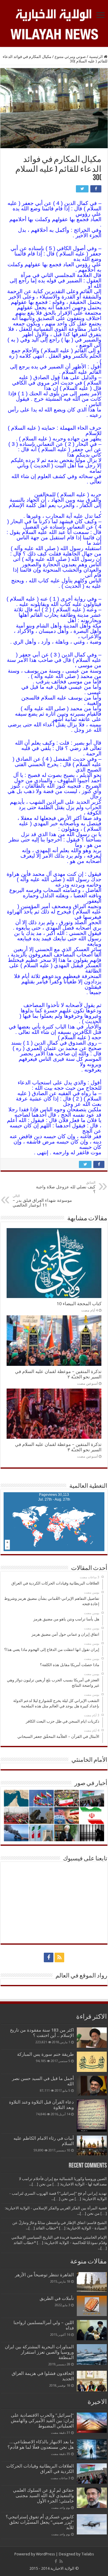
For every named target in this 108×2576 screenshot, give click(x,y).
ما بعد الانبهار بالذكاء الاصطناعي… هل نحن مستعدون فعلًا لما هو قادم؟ (41, 2445)
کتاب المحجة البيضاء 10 (79, 1304)
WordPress (45, 2554)
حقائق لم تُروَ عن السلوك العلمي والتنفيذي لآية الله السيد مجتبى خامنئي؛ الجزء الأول (43, 2496)
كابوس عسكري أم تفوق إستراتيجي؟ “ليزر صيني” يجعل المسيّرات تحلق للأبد (40, 2522)
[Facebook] (49, 1957)
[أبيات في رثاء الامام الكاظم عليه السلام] (92, 2146)
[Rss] (59, 1957)
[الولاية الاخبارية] (54, 14)
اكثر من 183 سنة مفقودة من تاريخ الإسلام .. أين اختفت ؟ (42, 2033)
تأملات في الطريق (57, 2298)
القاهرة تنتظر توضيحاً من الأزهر (44, 2275)
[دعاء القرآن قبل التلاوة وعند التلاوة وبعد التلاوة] (92, 2115)
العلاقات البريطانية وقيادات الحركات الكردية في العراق (40, 2469)
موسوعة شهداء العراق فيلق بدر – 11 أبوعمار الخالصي (42, 1201)
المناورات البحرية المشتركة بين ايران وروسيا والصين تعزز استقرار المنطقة (39, 2352)
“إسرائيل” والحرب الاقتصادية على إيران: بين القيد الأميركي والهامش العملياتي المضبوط (42, 2421)
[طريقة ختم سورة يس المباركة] (92, 2062)
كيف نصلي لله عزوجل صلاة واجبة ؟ (66, 1187)
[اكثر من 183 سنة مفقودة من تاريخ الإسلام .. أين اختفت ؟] (92, 2038)
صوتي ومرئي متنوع (70, 57)
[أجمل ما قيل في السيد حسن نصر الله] (92, 2086)
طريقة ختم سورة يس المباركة (45, 2054)
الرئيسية (96, 57)
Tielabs (88, 2554)
